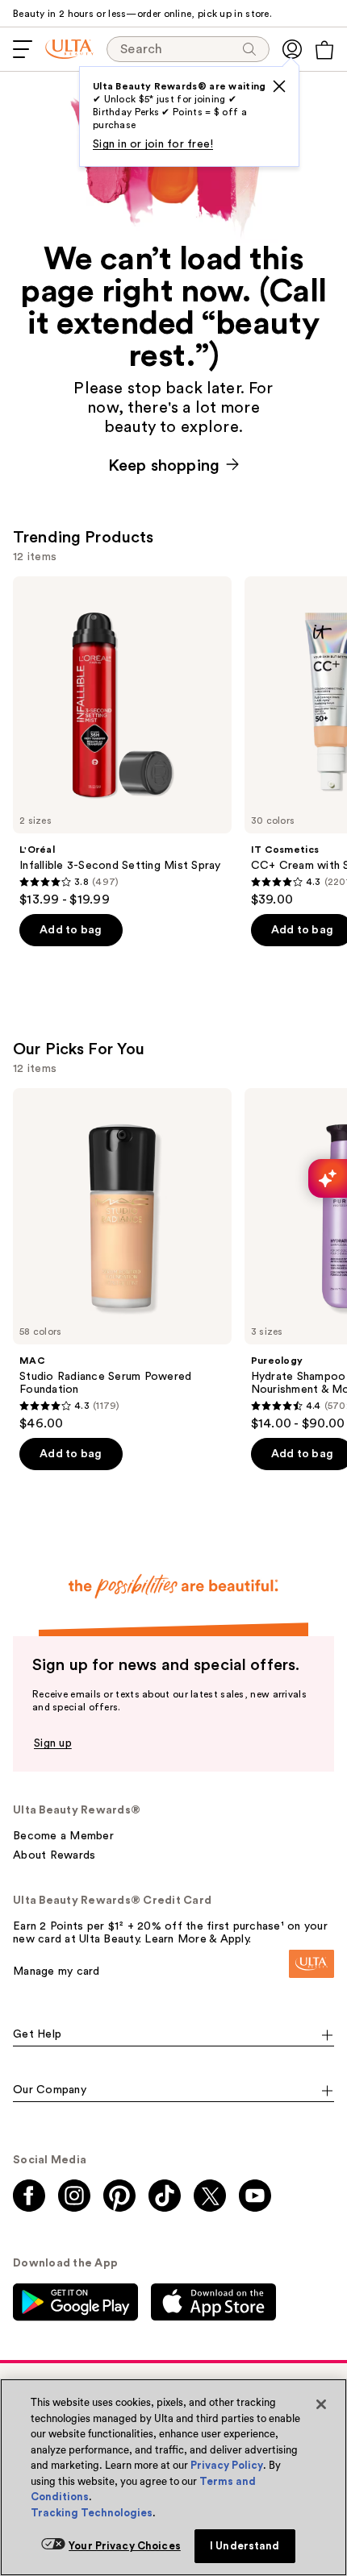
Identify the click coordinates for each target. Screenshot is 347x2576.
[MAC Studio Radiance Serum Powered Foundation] (122, 1260)
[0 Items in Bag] (324, 50)
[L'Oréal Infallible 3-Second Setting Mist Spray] (122, 742)
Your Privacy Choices (125, 2546)
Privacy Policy (227, 2465)
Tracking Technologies (92, 2513)
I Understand (245, 2546)
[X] (279, 86)
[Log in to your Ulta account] (292, 49)
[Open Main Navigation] (23, 49)
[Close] (321, 2404)
